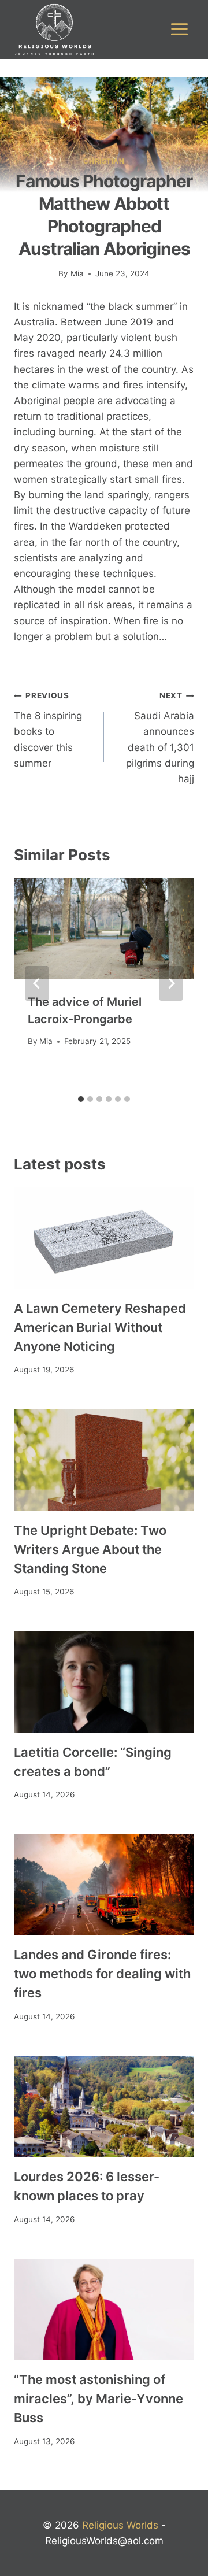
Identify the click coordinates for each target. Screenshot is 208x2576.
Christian (104, 161)
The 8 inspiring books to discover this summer (48, 730)
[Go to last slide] (37, 983)
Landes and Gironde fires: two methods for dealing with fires (102, 1974)
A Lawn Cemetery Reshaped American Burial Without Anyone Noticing (100, 1327)
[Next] (171, 983)
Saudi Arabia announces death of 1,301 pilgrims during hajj (160, 737)
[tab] (81, 1099)
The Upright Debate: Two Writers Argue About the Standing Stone (90, 1549)
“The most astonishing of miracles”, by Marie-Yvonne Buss (99, 2399)
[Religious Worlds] (54, 29)
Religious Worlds (120, 2525)
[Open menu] (179, 29)
